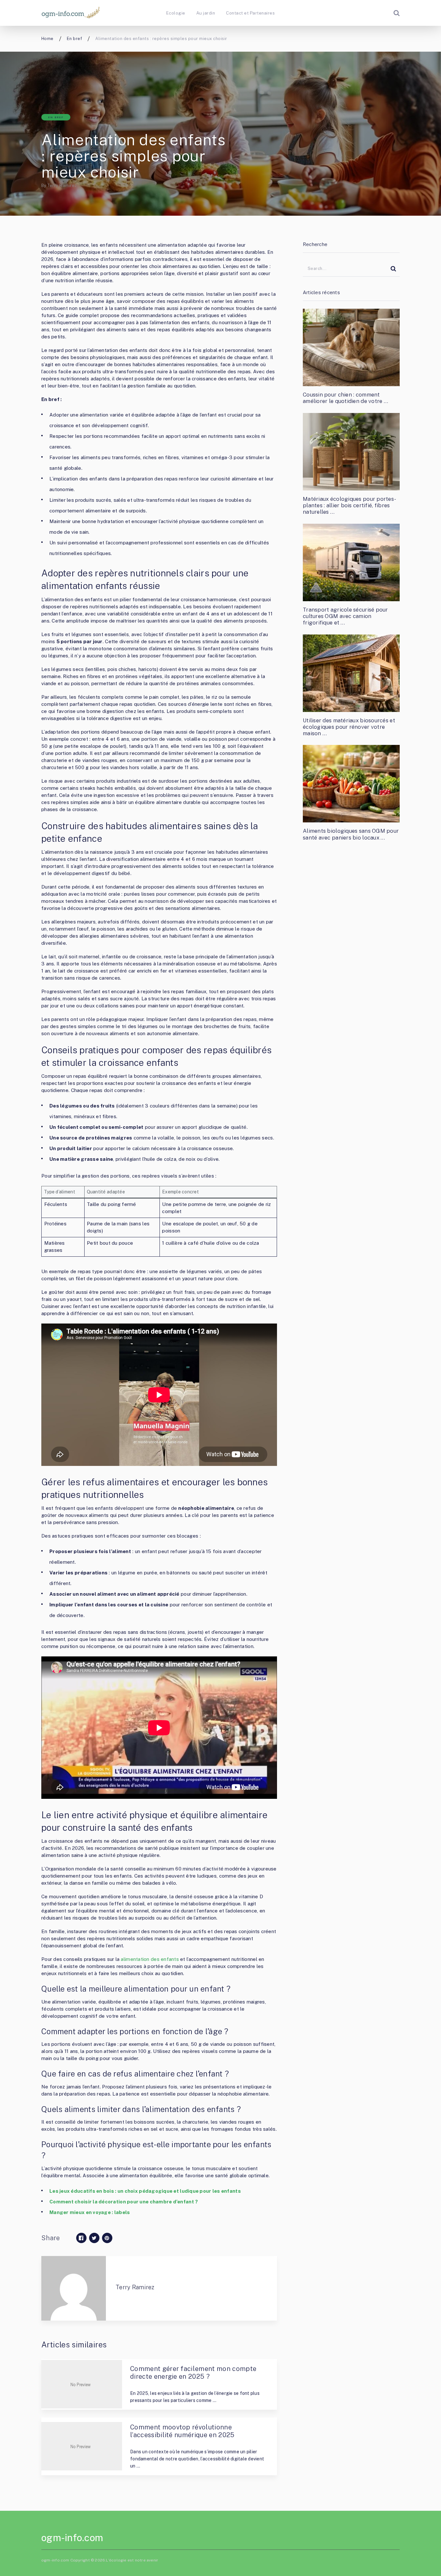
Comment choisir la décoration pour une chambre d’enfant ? (124, 2202)
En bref (56, 117)
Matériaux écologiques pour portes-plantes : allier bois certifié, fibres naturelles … (349, 505)
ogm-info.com (72, 2538)
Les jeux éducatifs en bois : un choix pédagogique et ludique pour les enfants (145, 2191)
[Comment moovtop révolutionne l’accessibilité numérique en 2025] (82, 2446)
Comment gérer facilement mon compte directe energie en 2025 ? (193, 2373)
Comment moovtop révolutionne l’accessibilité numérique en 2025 (182, 2431)
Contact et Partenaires (250, 13)
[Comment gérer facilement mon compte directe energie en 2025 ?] (82, 2384)
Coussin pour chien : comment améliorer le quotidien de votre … (345, 398)
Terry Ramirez (62, 185)
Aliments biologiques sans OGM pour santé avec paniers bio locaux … (351, 834)
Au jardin (206, 13)
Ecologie (176, 13)
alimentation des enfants (150, 1959)
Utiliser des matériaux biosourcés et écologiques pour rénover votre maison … (349, 727)
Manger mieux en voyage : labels (90, 2212)
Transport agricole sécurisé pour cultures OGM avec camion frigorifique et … (345, 616)
